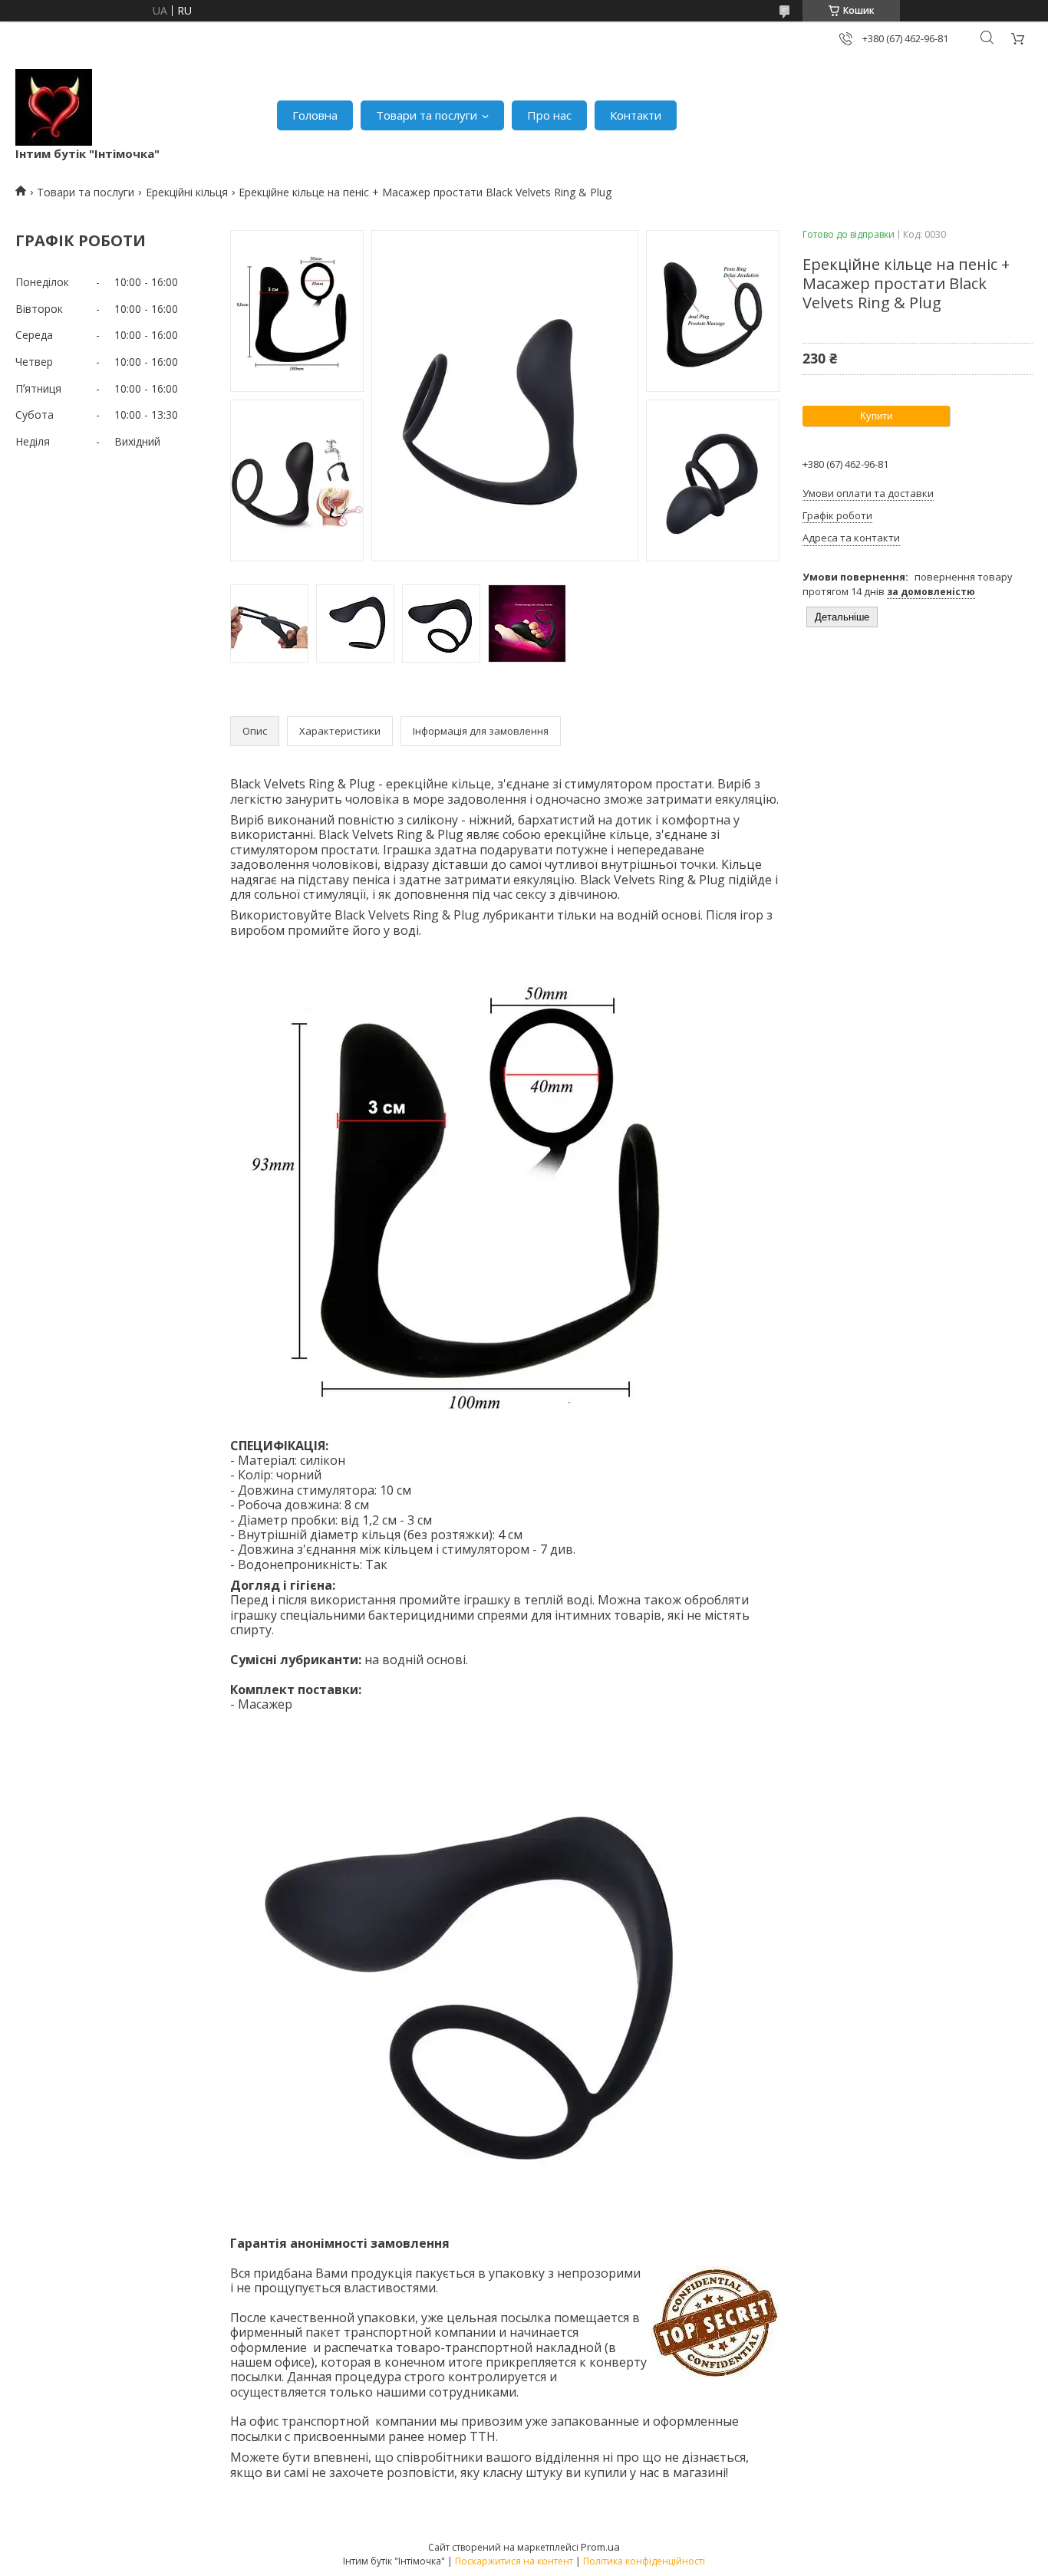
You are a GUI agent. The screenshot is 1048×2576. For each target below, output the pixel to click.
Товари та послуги (427, 115)
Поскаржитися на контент (514, 2561)
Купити (876, 416)
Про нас (549, 115)
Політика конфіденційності (644, 2561)
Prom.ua (600, 2547)
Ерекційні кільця (187, 192)
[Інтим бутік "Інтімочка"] (54, 107)
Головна (315, 115)
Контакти (636, 115)
